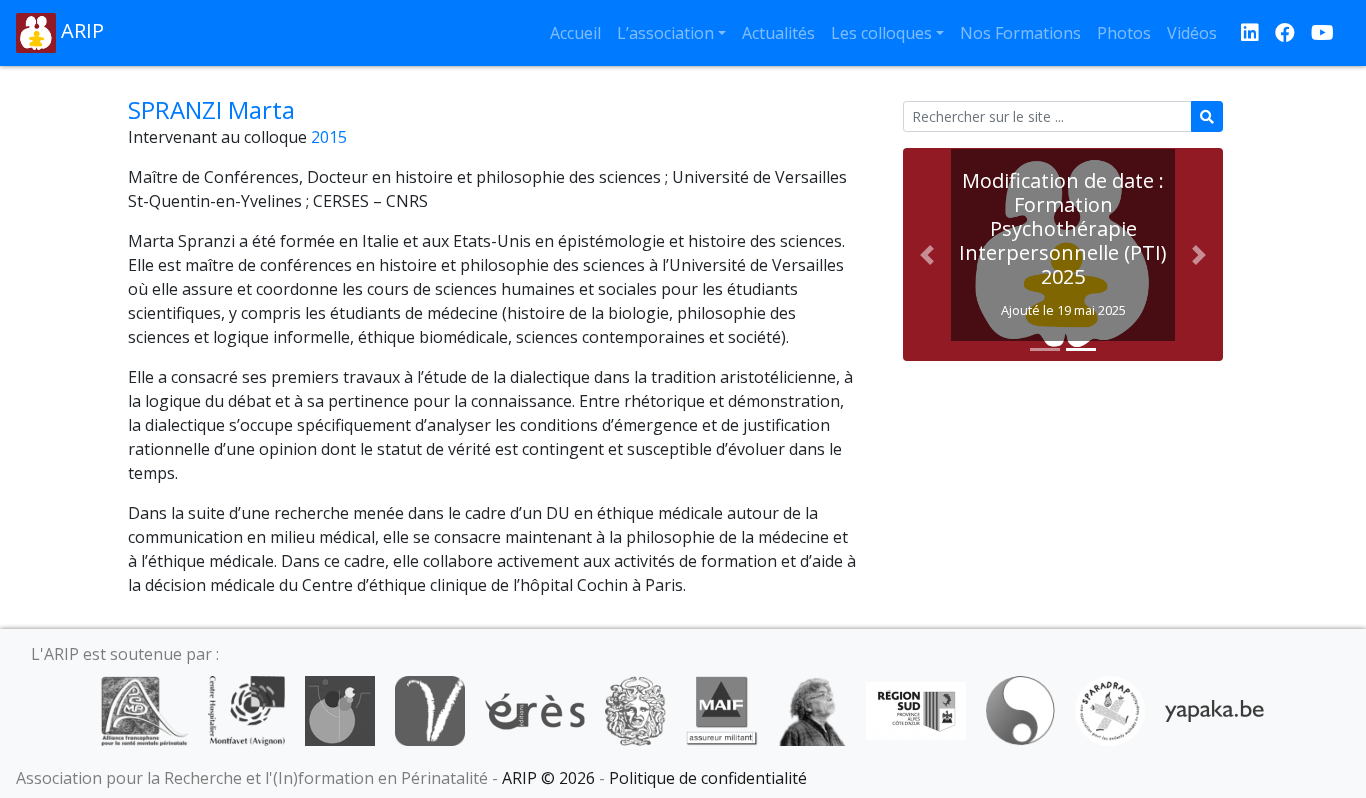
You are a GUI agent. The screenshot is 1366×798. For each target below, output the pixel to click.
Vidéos (1192, 33)
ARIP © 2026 (548, 778)
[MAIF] (721, 709)
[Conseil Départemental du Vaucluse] (430, 709)
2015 (329, 137)
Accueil (575, 33)
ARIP (80, 30)
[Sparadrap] (1110, 709)
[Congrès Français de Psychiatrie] (340, 709)
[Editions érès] (535, 709)
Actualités (778, 33)
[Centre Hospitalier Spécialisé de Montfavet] (246, 709)
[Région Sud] (916, 709)
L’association (665, 33)
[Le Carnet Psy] (636, 709)
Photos (1124, 33)
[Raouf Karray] (812, 709)
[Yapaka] (1215, 709)
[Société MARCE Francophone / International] (1020, 709)
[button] (927, 254)
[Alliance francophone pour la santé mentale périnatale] (144, 709)
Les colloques (881, 33)
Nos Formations (1020, 33)
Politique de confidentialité (708, 778)
